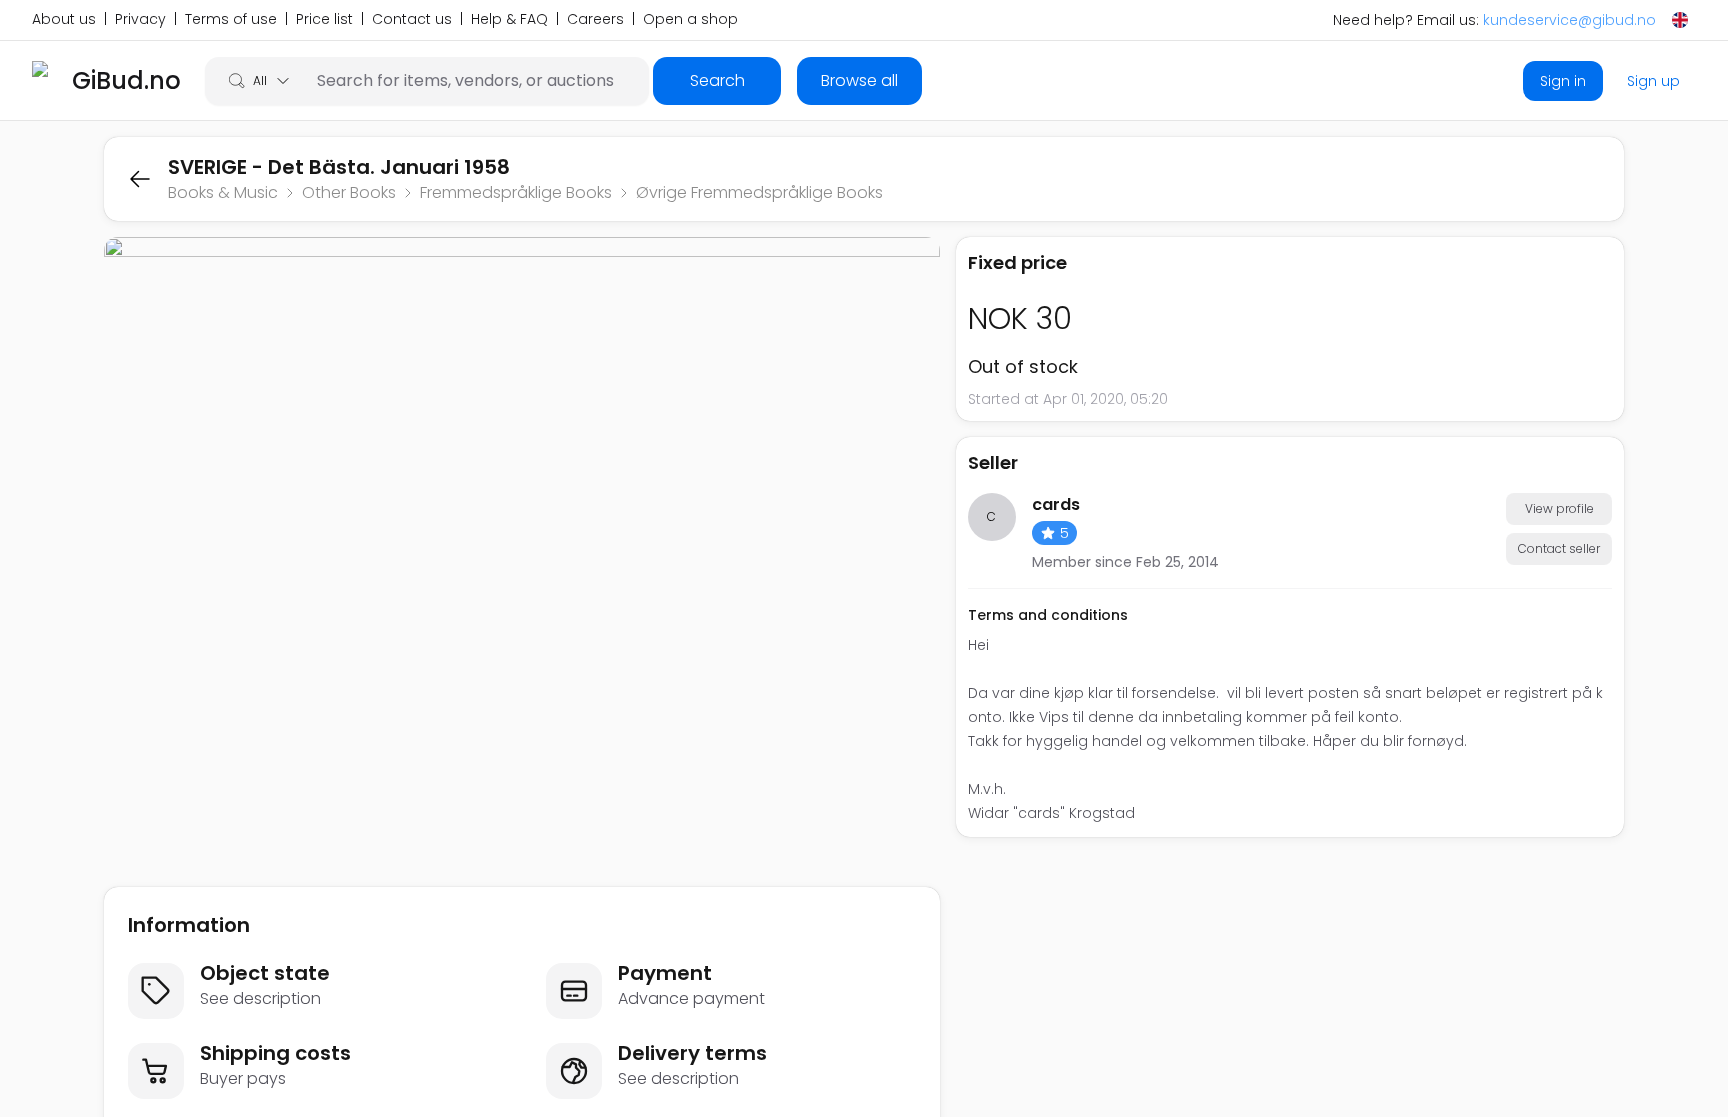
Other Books (349, 192)
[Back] (140, 179)
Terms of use (231, 20)
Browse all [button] (859, 80)
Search (717, 80)
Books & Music (223, 192)
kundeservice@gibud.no (1569, 20)
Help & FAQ (509, 20)
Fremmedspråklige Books (516, 192)
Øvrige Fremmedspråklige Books (759, 192)
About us (64, 20)
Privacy (140, 20)
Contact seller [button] (1559, 548)
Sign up (1653, 81)
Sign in (1563, 81)
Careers (595, 20)
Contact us (412, 20)
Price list (324, 20)
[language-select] (1680, 20)
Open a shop (690, 20)
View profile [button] (1559, 508)
